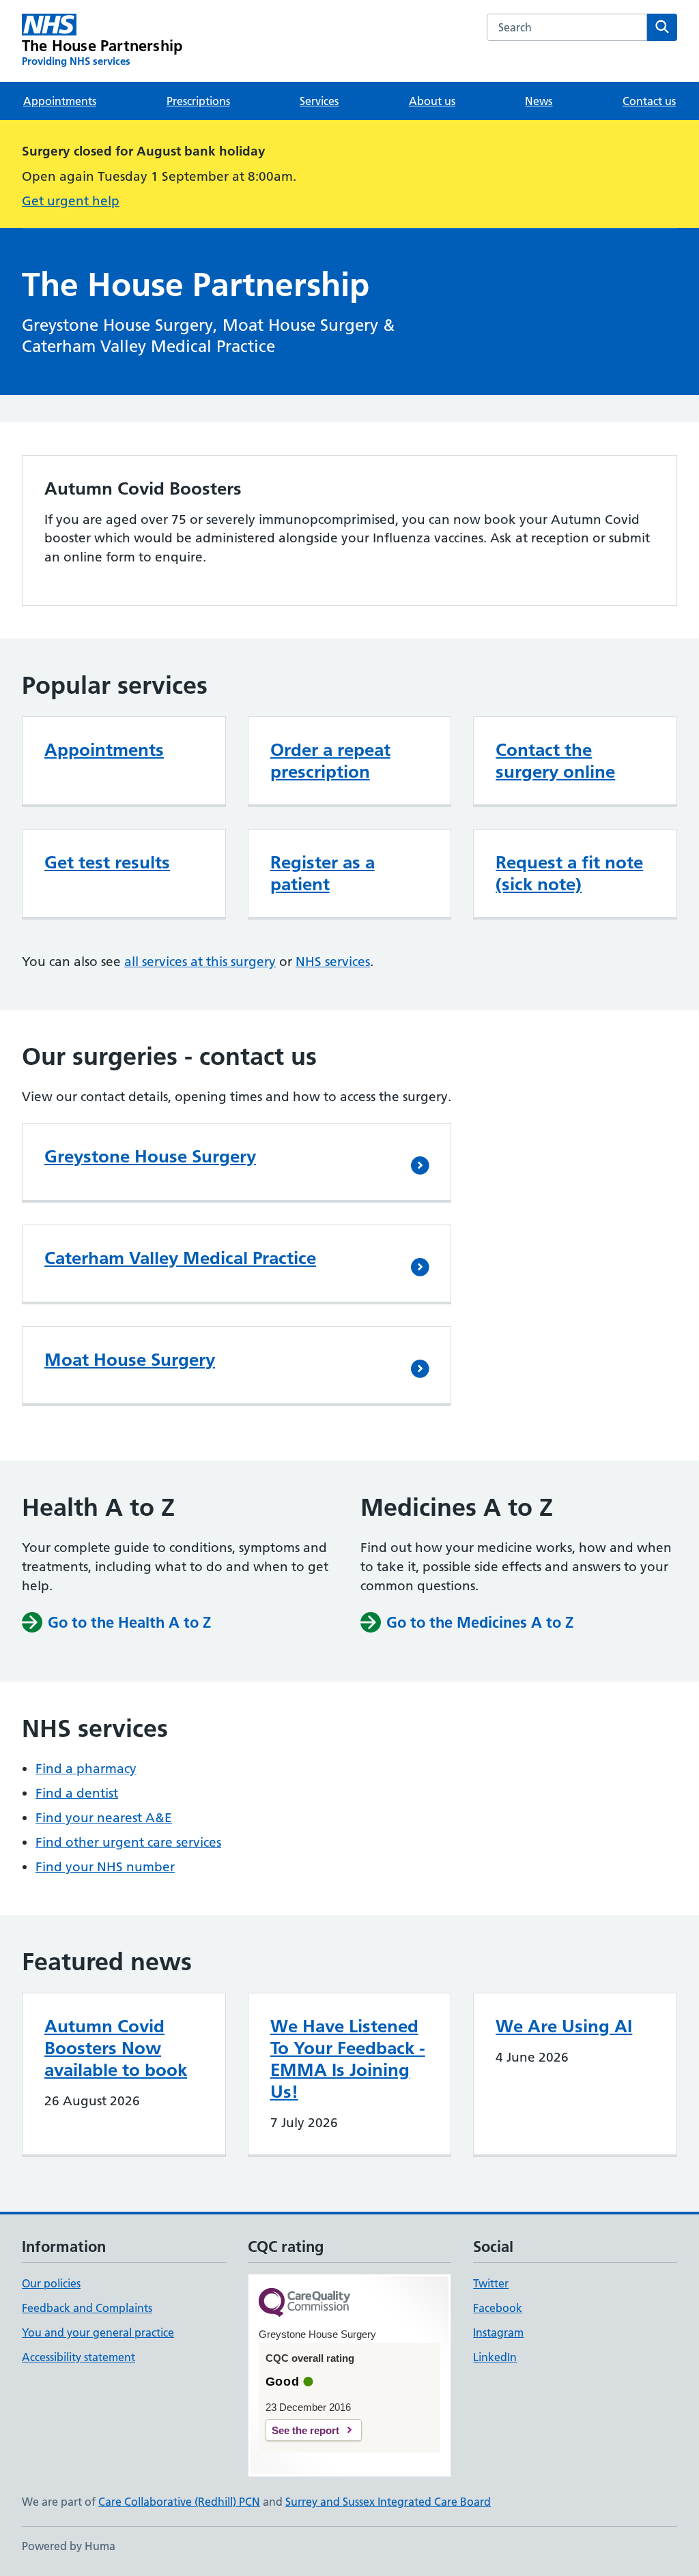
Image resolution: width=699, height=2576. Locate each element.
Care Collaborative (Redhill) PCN (179, 2502)
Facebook (498, 2308)
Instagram (498, 2332)
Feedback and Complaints (87, 2308)
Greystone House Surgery (150, 1156)
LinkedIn (495, 2357)
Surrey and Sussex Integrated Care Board (388, 2502)
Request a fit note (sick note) (569, 873)
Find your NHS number (105, 1867)
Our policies (51, 2283)
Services (319, 101)
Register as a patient (323, 873)
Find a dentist (77, 1793)
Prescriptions (198, 101)
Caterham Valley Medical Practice (180, 1258)
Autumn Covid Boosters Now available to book (116, 2048)
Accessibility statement (79, 2357)
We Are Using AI (564, 2026)
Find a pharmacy (86, 1769)
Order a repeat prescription (330, 761)
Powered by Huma (69, 2546)
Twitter (491, 2283)
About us (432, 101)
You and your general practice (98, 2332)
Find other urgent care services (128, 1842)
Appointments (60, 101)
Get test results (107, 862)
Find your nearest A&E (104, 1818)
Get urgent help (71, 201)
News (539, 101)
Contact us (649, 101)
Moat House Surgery (130, 1360)
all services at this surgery (200, 962)
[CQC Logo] (304, 2303)
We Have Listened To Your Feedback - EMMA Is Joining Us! (348, 2059)
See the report (305, 2430)
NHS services (333, 962)
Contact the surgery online (555, 761)
